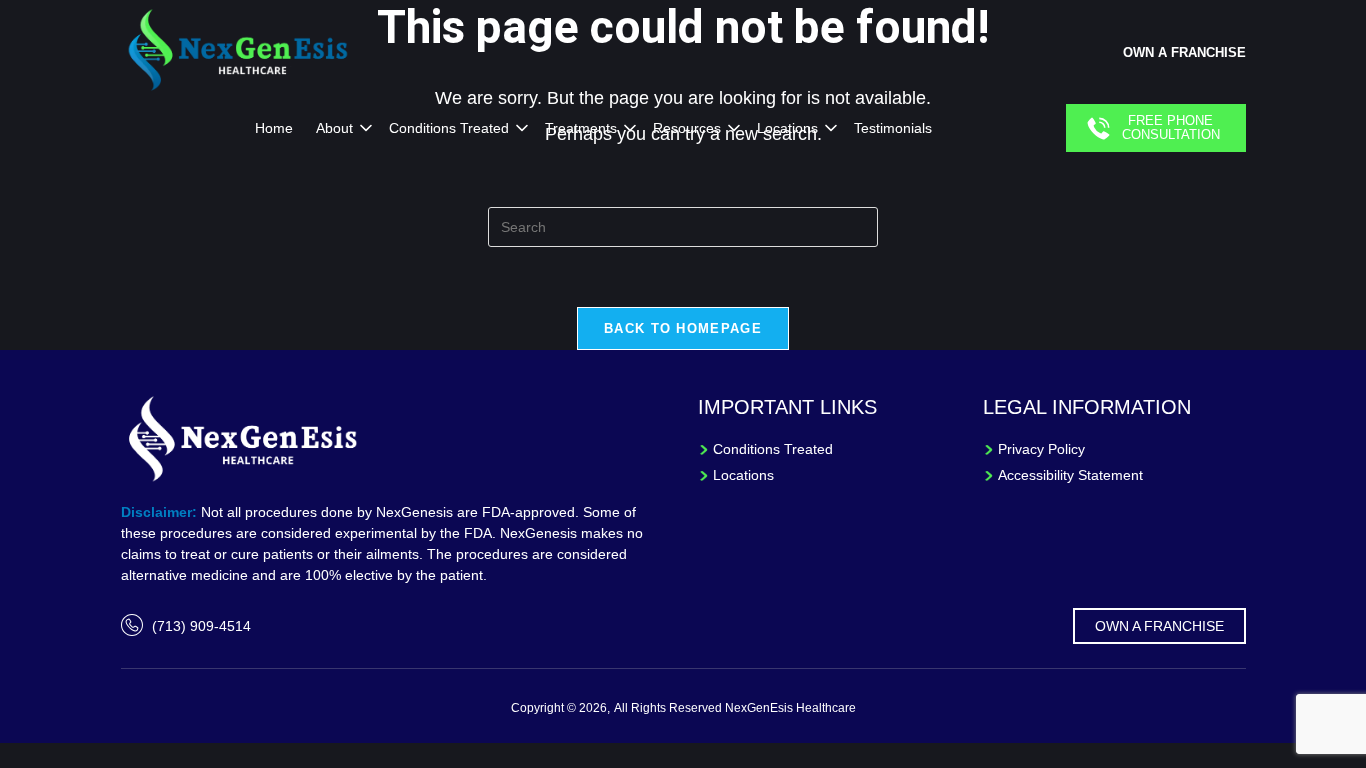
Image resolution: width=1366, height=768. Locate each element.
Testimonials (893, 128)
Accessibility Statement (1070, 475)
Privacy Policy (1041, 449)
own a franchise (1184, 52)
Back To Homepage (683, 328)
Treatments (581, 128)
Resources (687, 128)
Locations (787, 128)
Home (274, 128)
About (334, 128)
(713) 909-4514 (201, 626)
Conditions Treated (449, 128)
